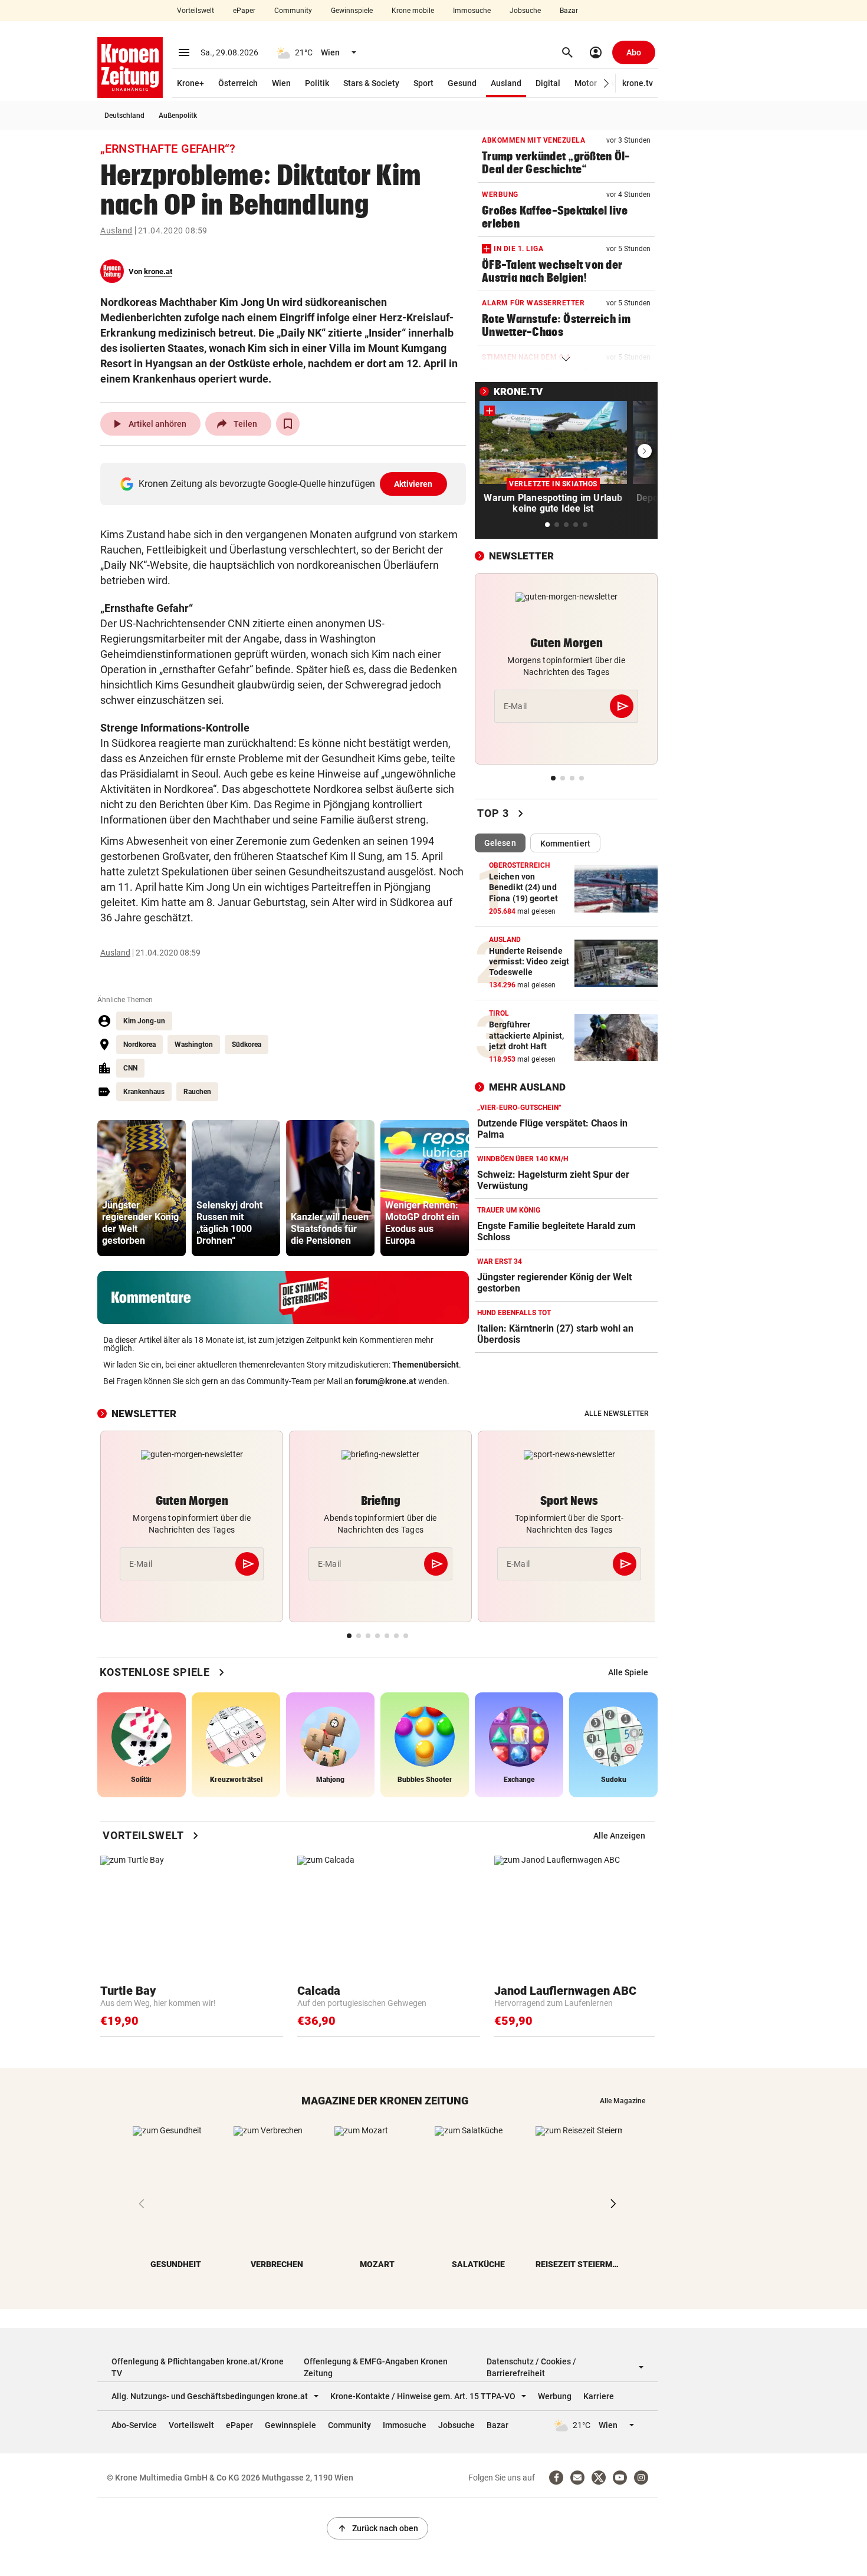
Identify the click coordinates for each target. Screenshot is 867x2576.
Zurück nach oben (377, 2528)
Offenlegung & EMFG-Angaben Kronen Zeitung (376, 2367)
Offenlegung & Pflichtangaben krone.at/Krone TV (198, 2367)
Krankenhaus (144, 1092)
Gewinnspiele (352, 11)
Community (293, 11)
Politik (317, 83)
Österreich (238, 83)
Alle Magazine (623, 2101)
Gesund (462, 83)
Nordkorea (139, 1045)
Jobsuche (525, 11)
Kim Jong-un (144, 1021)
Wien (281, 83)
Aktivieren (413, 484)
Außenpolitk (178, 116)
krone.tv (638, 83)
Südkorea (247, 1045)
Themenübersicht (426, 1365)
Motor (586, 83)
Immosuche (472, 11)
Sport (423, 83)
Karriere (599, 2396)
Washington (194, 1045)
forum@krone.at (386, 1381)
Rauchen (197, 1092)
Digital (548, 83)
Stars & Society (371, 83)
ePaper (244, 11)
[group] (142, 1188)
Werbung (555, 2396)
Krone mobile (413, 11)
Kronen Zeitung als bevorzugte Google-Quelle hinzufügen (286, 484)
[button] (607, 83)
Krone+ (191, 83)
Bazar (569, 11)
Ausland (506, 83)
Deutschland (124, 116)
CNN (130, 1068)
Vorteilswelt (196, 11)
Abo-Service (134, 2425)
